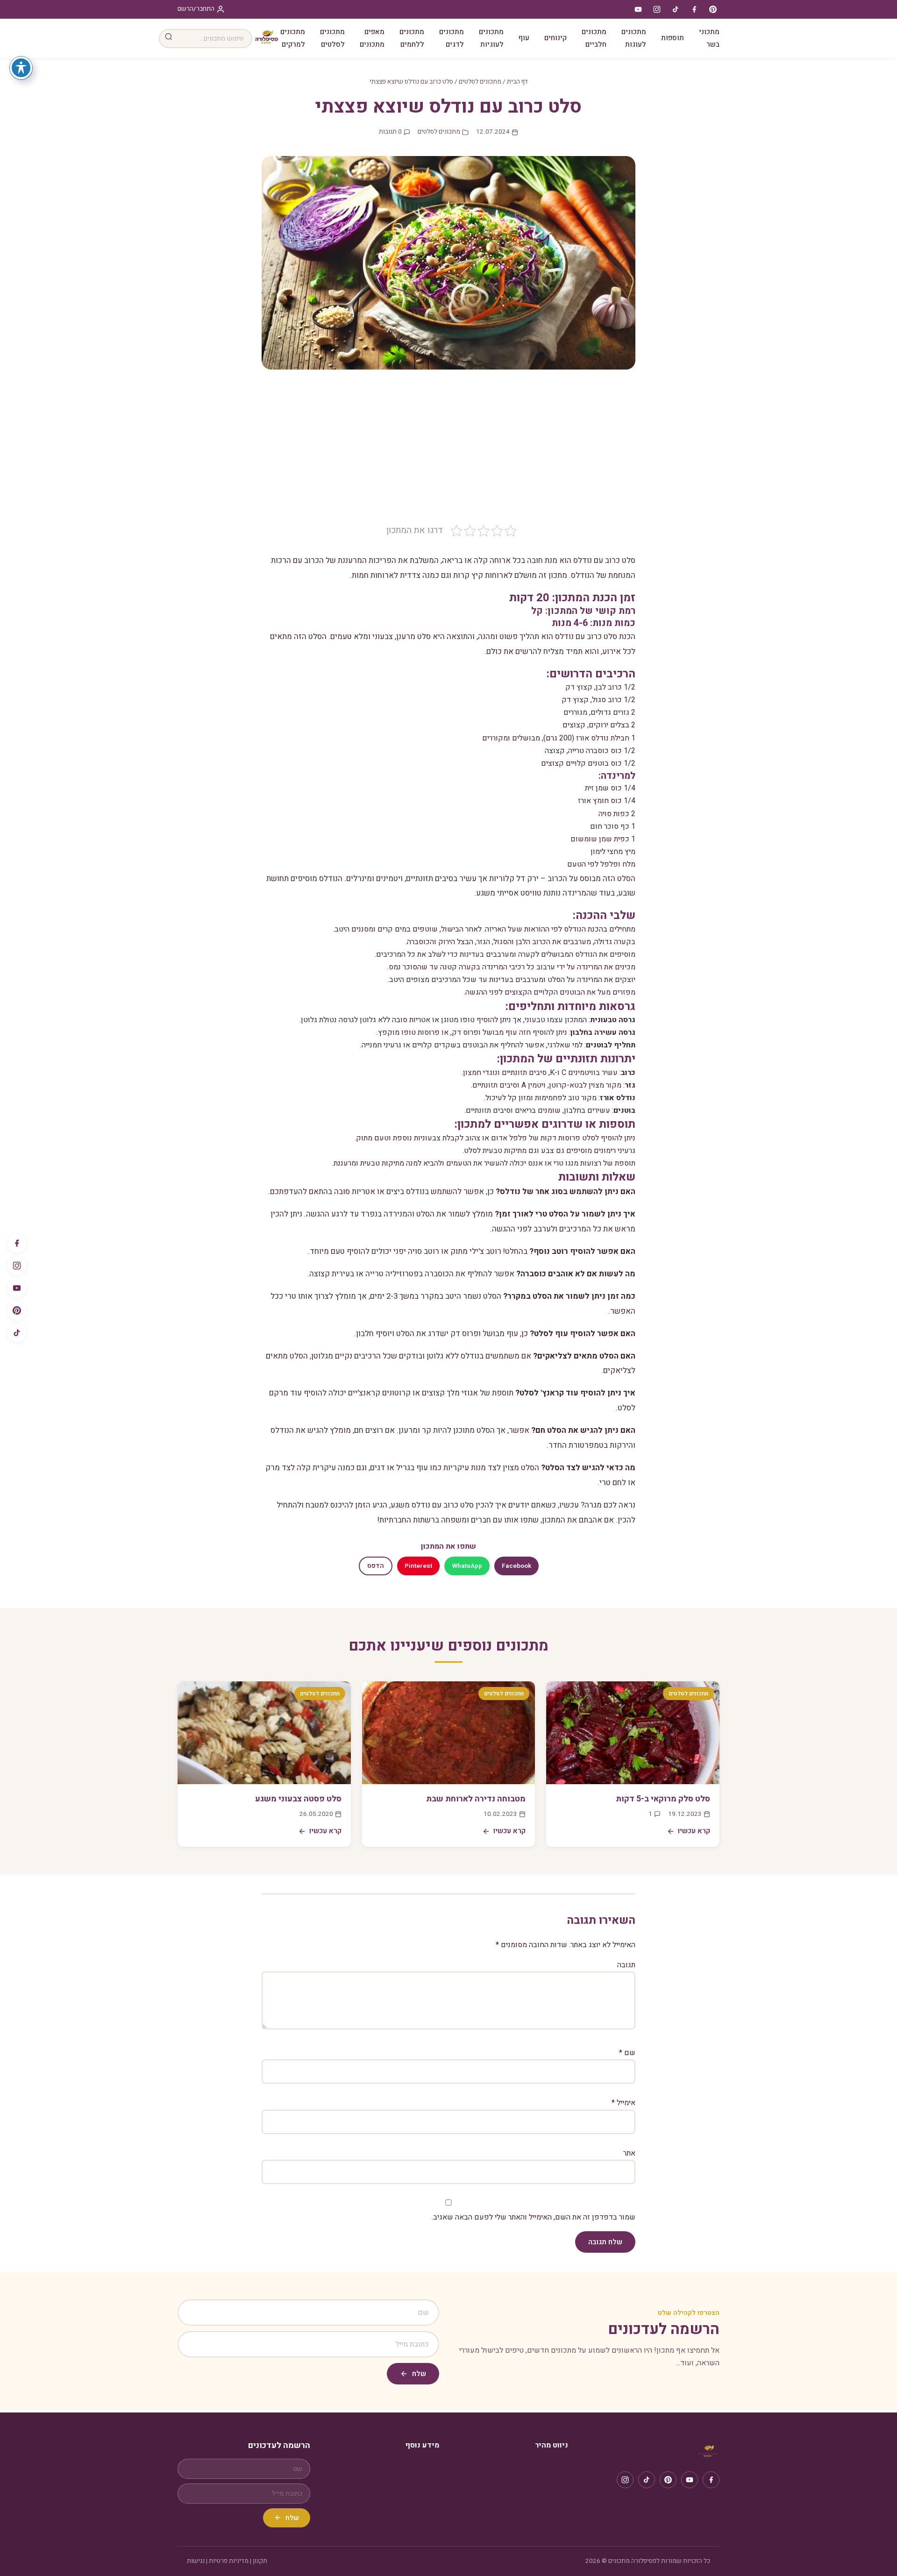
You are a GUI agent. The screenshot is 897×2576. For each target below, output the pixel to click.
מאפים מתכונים (372, 38)
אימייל (623, 2103)
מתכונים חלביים (594, 38)
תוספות (673, 38)
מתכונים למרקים (293, 38)
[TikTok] (17, 1333)
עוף (524, 38)
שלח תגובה (605, 2242)
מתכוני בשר (709, 38)
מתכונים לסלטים (332, 38)
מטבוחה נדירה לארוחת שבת (476, 1799)
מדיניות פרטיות (229, 2561)
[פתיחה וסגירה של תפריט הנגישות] (21, 68)
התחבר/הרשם (196, 9)
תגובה (626, 1965)
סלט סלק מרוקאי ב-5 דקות (663, 1799)
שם (627, 2053)
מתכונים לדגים (452, 38)
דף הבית (517, 82)
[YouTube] (17, 1288)
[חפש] (169, 39)
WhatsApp (467, 1566)
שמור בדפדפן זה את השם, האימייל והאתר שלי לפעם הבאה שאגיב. (534, 2217)
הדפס (376, 1566)
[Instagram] (17, 1266)
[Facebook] (17, 1243)
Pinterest (418, 1566)
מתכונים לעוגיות (491, 38)
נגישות (196, 2561)
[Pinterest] (17, 1310)
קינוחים (555, 38)
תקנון (260, 2561)
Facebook (516, 1566)
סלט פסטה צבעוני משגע (298, 1799)
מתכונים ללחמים (412, 38)
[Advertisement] (448, 454)
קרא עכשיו (694, 1831)
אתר (629, 2153)
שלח (419, 2374)
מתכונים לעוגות (634, 38)
